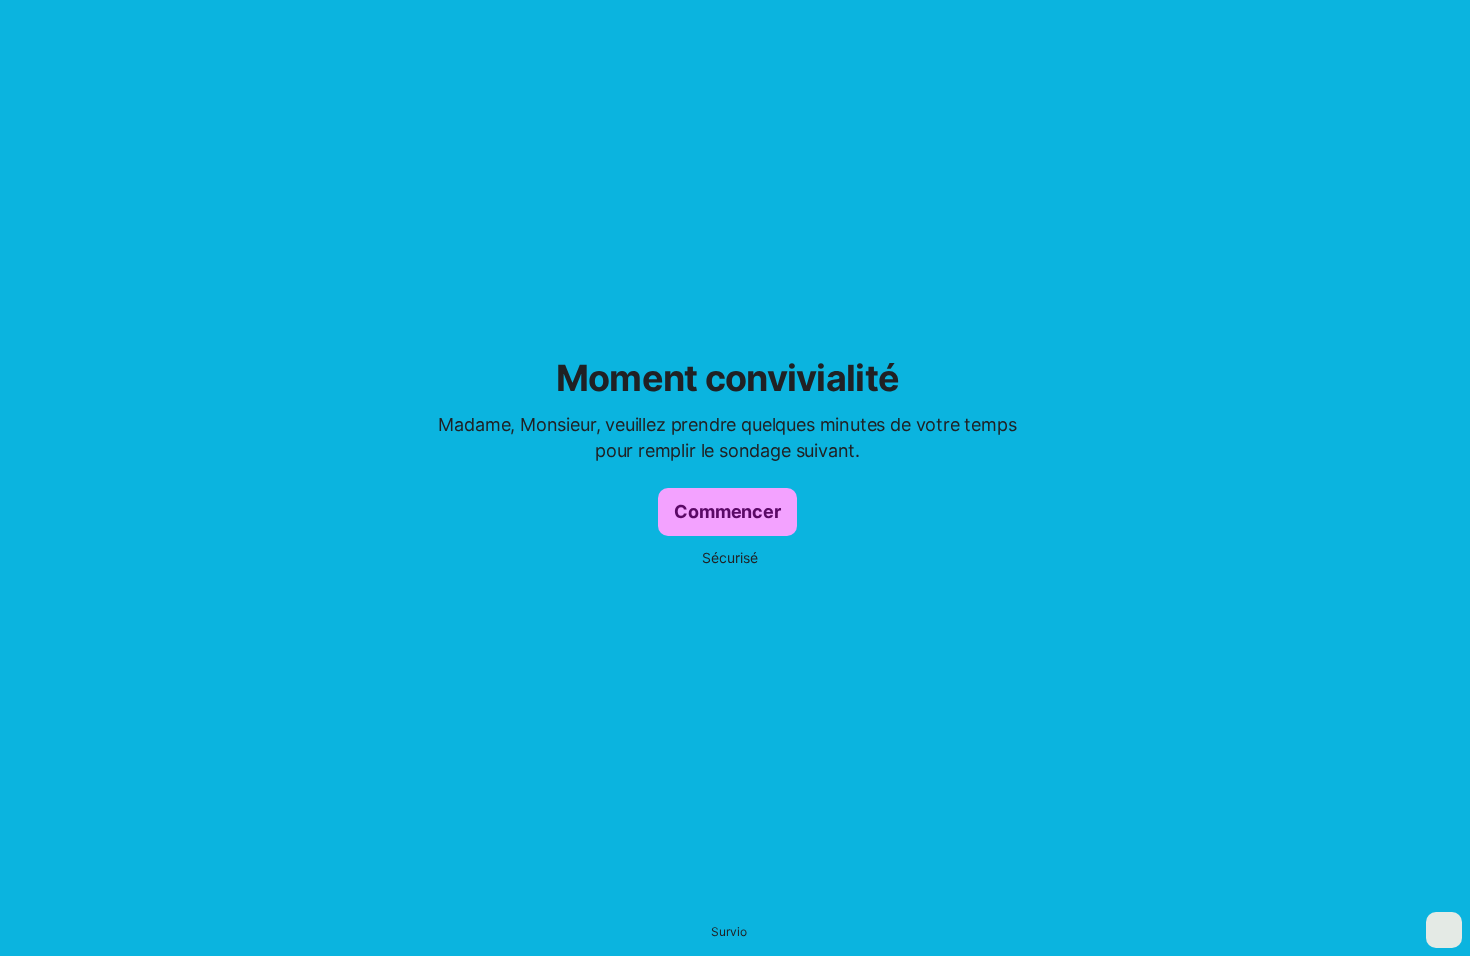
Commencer (727, 511)
